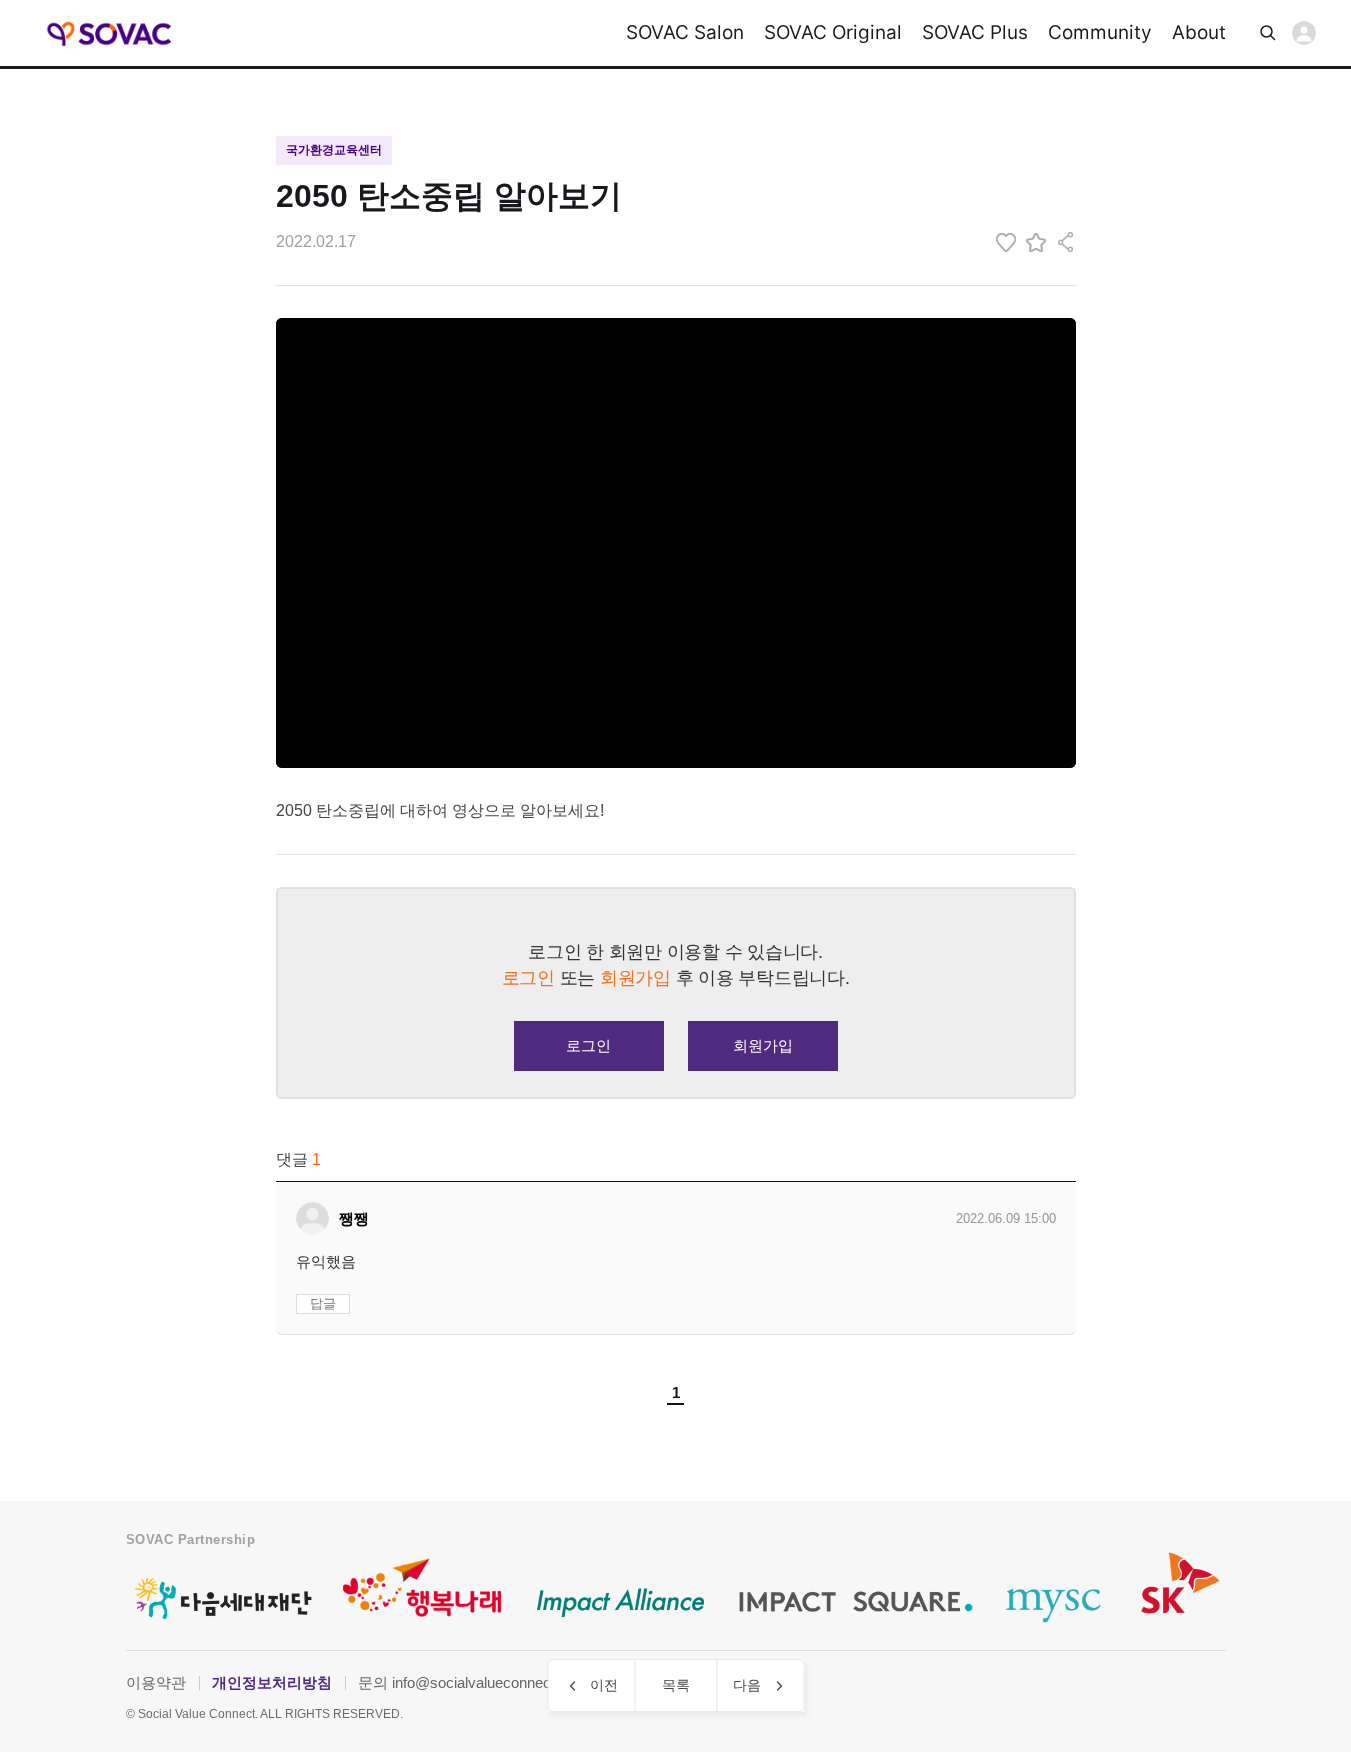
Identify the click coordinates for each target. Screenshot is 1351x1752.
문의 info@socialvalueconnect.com (473, 1682)
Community (1100, 32)
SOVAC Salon (685, 32)
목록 (676, 1685)
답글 (323, 1303)
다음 (747, 1685)
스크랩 (1036, 242)
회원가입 (763, 1045)
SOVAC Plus (975, 32)
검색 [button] (1268, 33)
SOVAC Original (833, 32)
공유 (1066, 242)
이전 (604, 1685)
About (1199, 32)
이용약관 (156, 1682)
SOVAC (110, 33)
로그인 (1304, 33)
